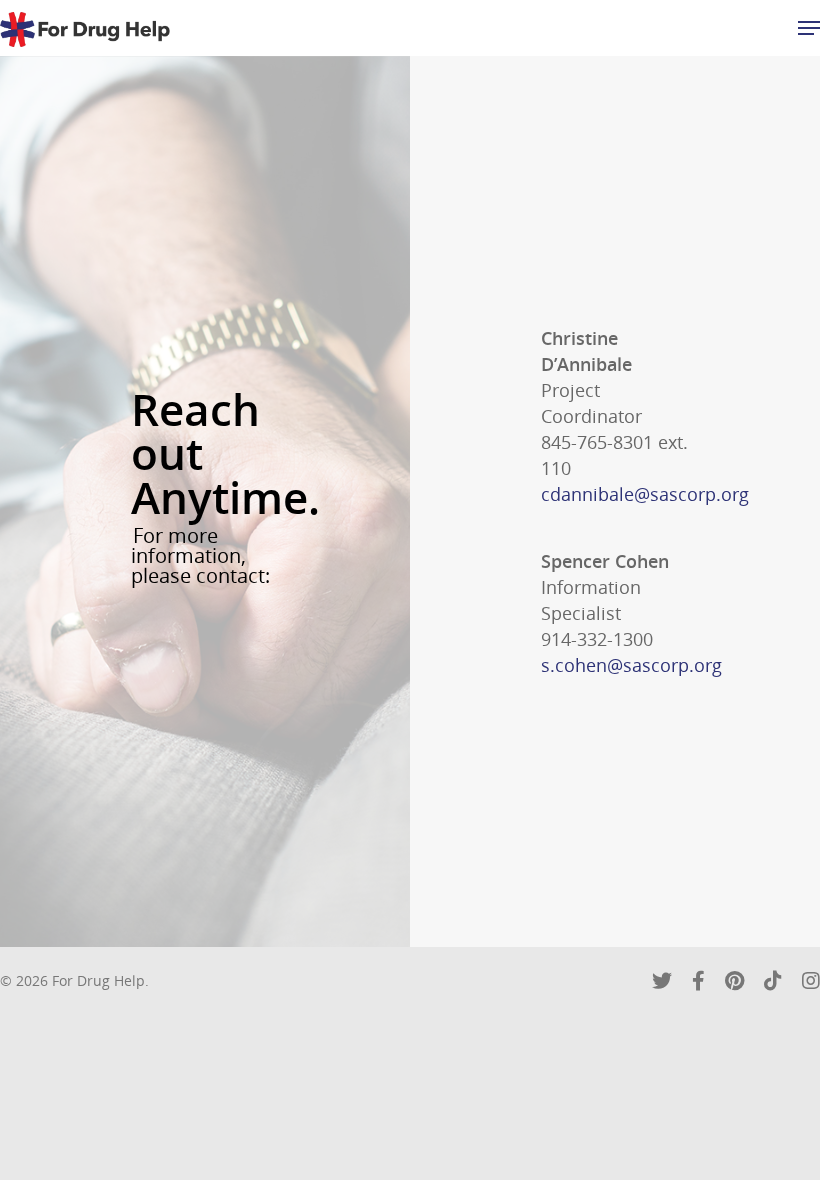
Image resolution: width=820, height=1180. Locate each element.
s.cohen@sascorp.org (631, 665)
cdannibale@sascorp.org (645, 494)
